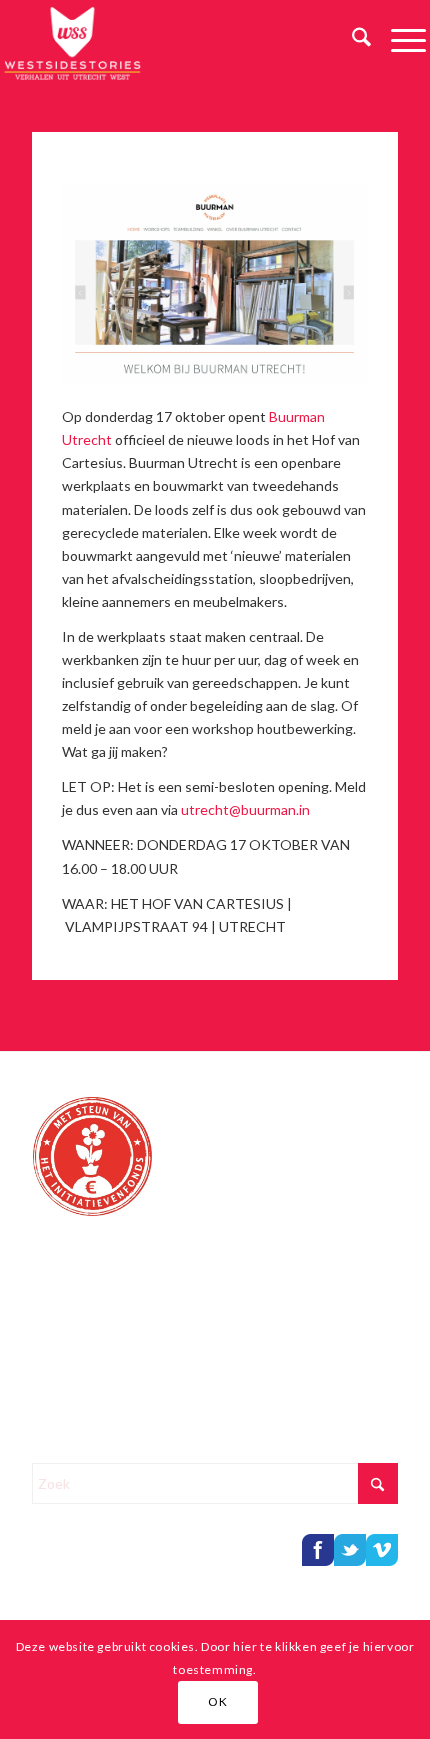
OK (217, 1701)
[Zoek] (351, 40)
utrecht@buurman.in (245, 809)
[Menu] (398, 40)
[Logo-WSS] (172, 40)
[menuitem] (351, 40)
